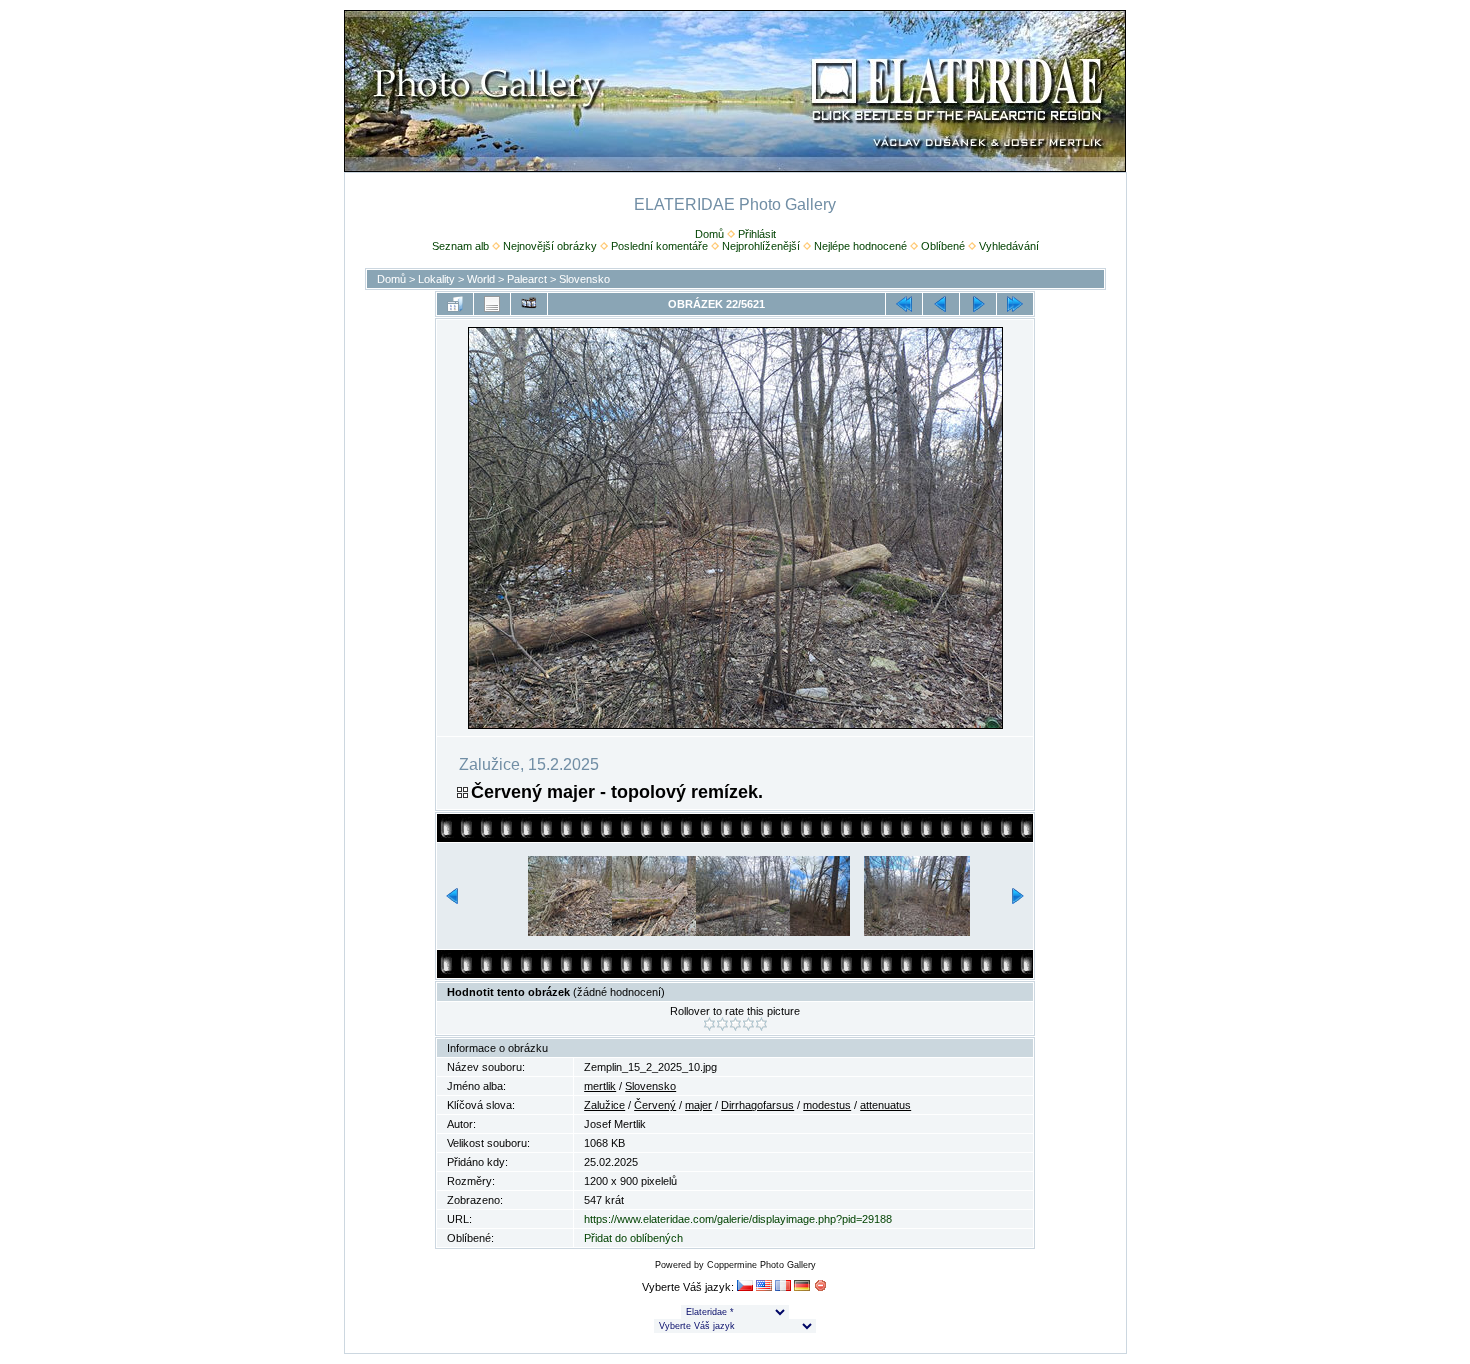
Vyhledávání (1009, 246)
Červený (655, 1105)
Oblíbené (943, 246)
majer (698, 1105)
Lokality (436, 279)
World (481, 279)
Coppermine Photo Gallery (761, 1265)
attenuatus (885, 1105)
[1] (709, 1024)
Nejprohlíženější (761, 246)
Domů (709, 234)
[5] (761, 1024)
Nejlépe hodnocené (860, 246)
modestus (827, 1105)
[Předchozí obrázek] (941, 304)
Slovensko (584, 279)
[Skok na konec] (1015, 304)
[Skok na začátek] (904, 304)
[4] (748, 1024)
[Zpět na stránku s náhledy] (455, 304)
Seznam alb (460, 246)
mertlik (600, 1086)
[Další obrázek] (978, 304)
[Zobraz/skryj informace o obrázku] (492, 304)
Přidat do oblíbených (633, 1238)
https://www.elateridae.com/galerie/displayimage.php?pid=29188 (738, 1219)
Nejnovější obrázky (550, 246)
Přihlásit (757, 234)
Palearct (527, 279)
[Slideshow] (529, 304)
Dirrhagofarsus (757, 1105)
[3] (735, 1024)
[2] (722, 1024)
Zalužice (604, 1105)
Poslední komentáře (659, 246)
